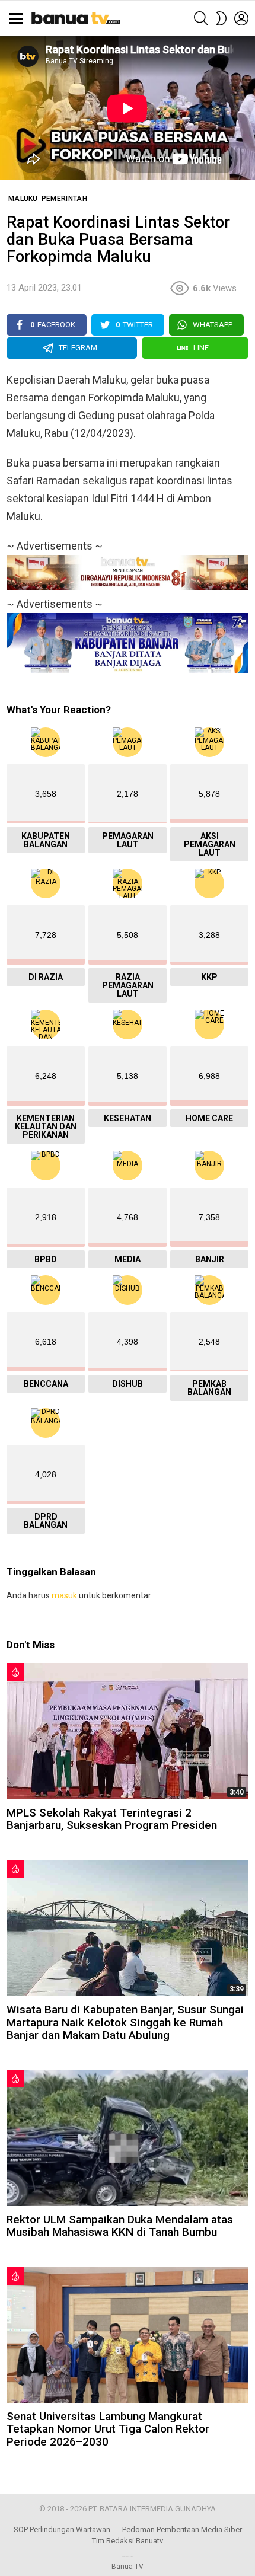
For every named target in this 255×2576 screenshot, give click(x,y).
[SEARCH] (201, 18)
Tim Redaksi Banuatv (128, 2541)
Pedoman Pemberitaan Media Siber (182, 2529)
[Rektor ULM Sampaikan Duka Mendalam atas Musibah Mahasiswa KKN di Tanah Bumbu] (128, 2138)
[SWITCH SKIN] (221, 18)
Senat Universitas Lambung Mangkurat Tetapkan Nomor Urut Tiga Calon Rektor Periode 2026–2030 (108, 2429)
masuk (64, 1595)
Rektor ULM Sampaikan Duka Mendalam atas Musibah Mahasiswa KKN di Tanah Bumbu (120, 2226)
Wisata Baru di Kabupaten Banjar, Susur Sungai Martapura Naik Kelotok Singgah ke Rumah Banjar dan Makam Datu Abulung (125, 2022)
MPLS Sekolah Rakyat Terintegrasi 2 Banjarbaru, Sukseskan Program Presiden (112, 1819)
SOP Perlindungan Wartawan (62, 2529)
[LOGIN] (241, 18)
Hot (15, 1672)
